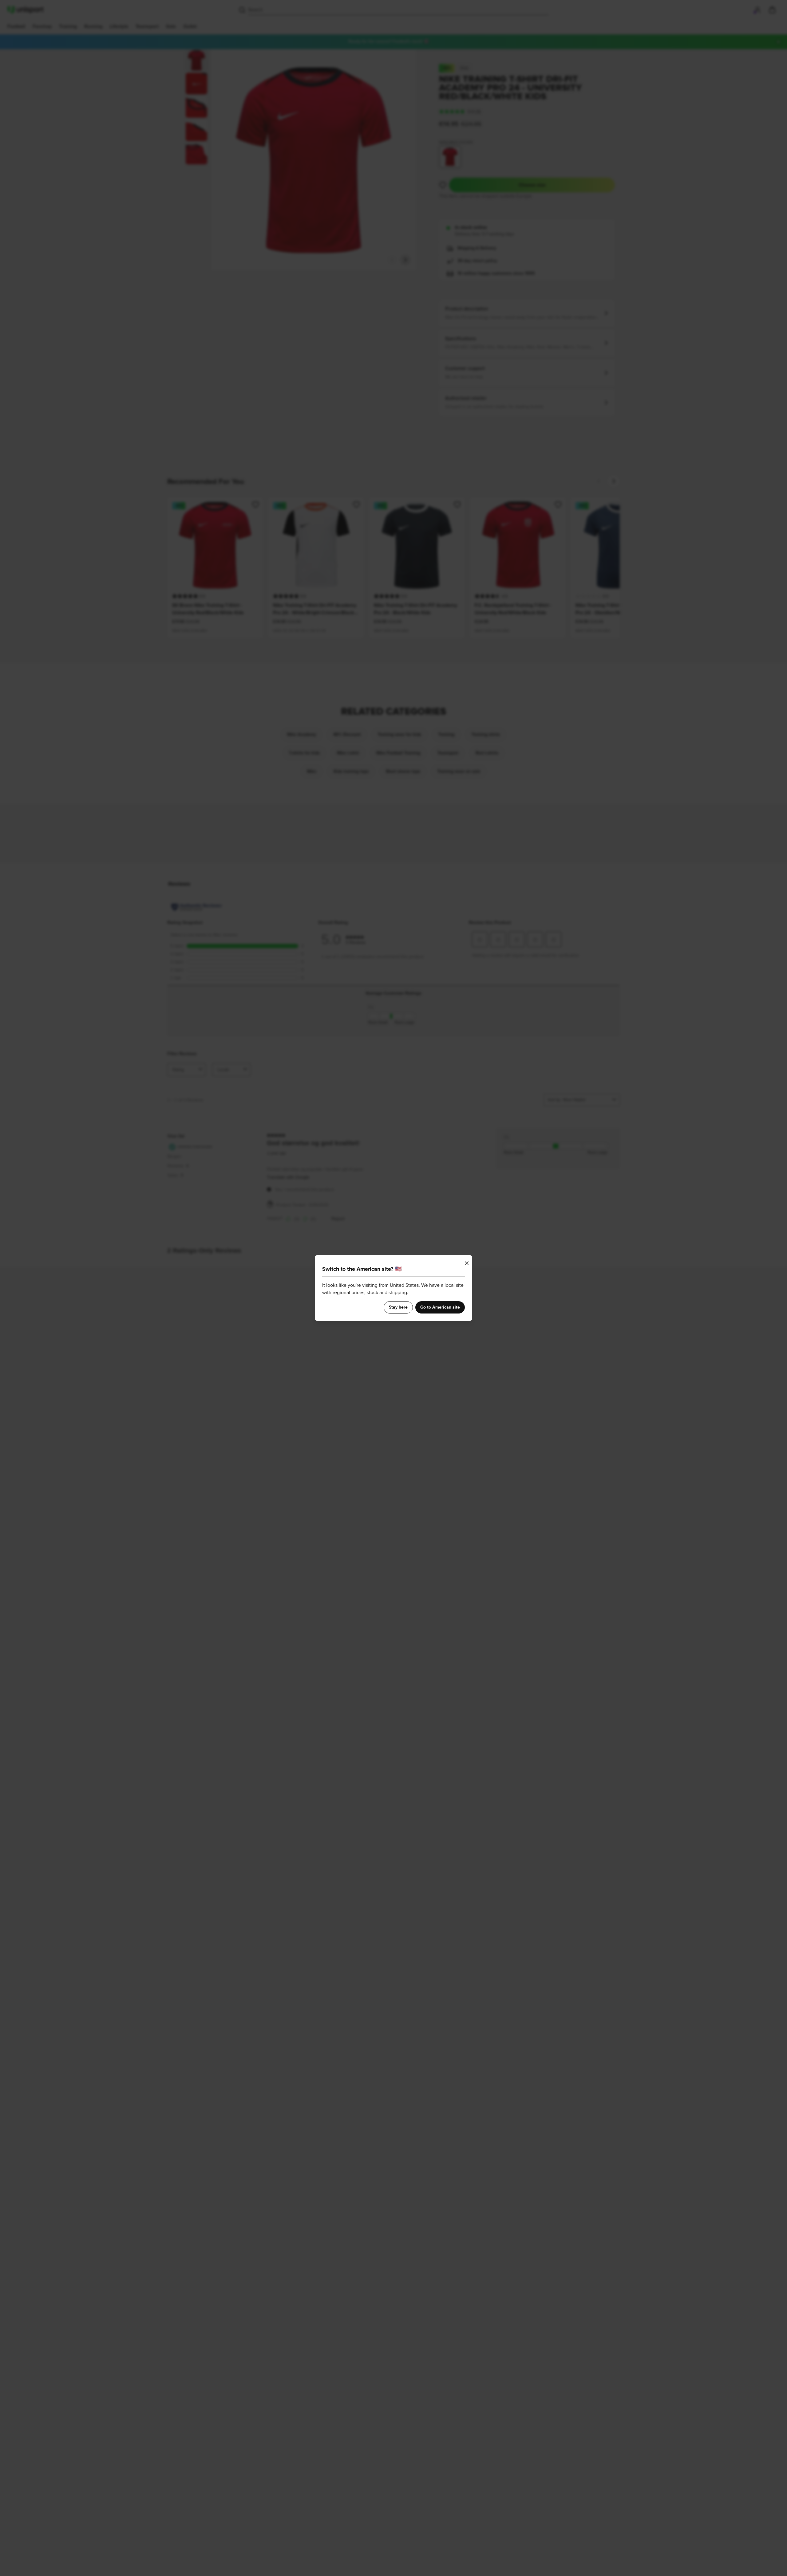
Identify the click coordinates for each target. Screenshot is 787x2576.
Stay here (398, 1307)
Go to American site (440, 1307)
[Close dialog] (467, 1263)
